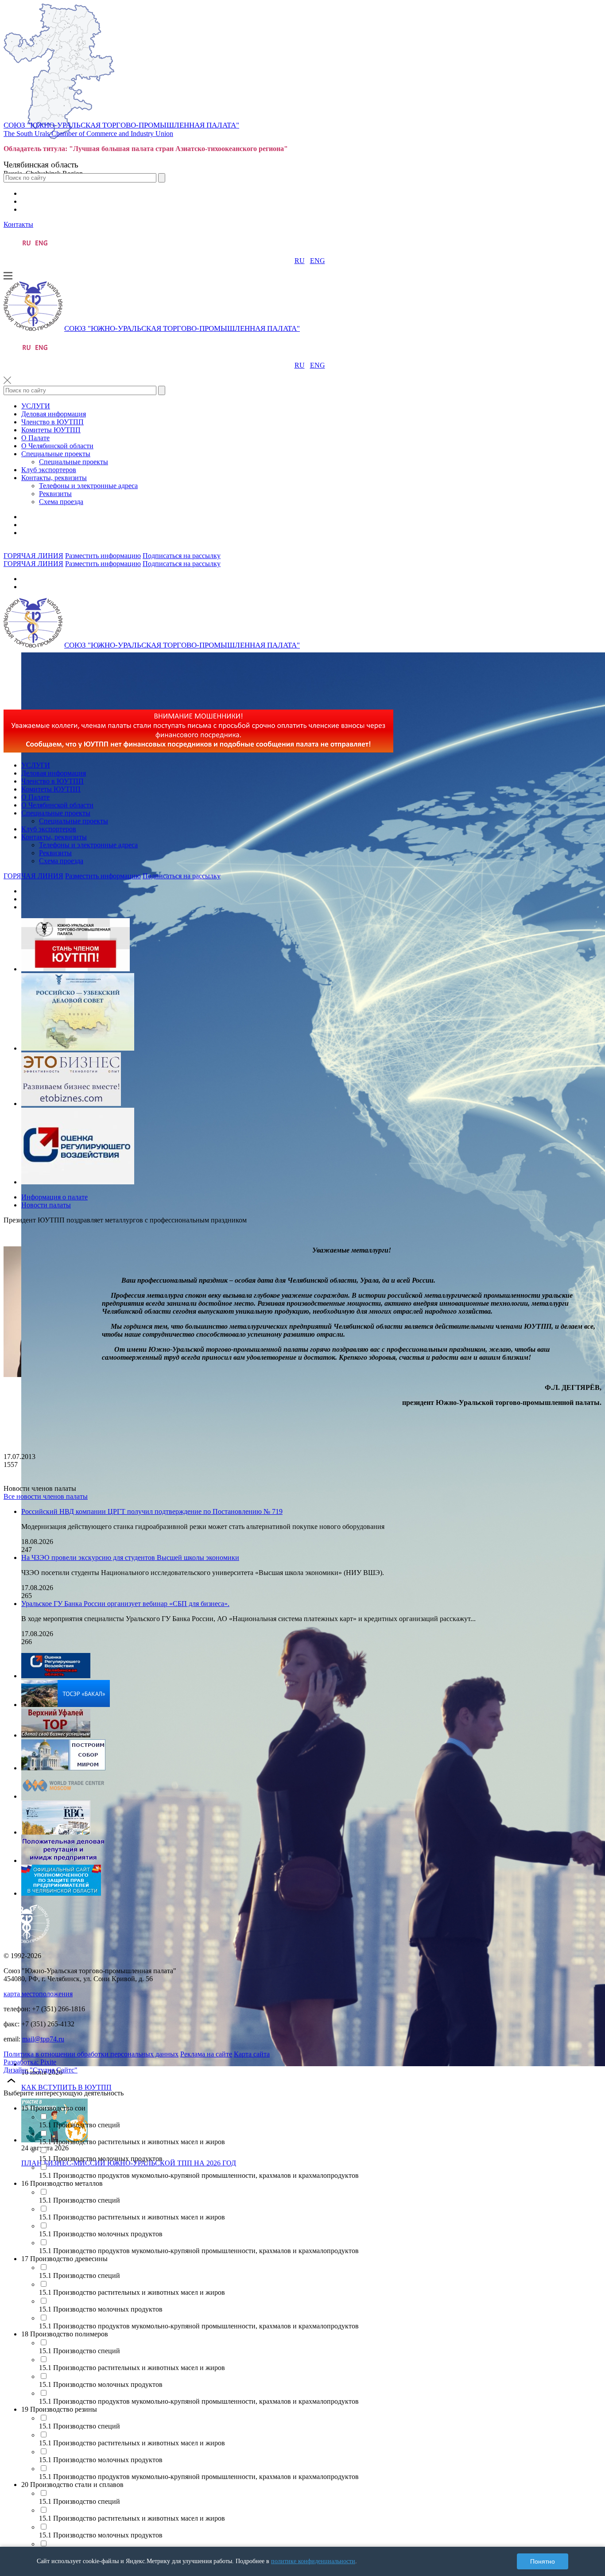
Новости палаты (46, 1205)
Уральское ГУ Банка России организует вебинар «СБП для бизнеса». (125, 1604)
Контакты (18, 224)
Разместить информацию (103, 556)
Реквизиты (55, 494)
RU (300, 261)
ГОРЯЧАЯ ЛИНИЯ (33, 556)
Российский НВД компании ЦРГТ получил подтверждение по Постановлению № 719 (152, 1511)
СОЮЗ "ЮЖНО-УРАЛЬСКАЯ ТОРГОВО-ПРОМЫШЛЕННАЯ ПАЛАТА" (121, 125)
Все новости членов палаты (46, 1496)
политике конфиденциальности (313, 2561)
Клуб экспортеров (49, 470)
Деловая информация (54, 414)
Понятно (543, 2561)
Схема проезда (61, 502)
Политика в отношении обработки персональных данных (91, 2054)
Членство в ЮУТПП (52, 422)
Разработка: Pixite (30, 2062)
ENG (318, 261)
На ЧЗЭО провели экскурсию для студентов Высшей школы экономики (130, 1558)
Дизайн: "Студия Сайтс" (41, 2070)
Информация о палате (54, 1197)
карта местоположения (38, 1994)
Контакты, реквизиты (54, 478)
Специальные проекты (56, 454)
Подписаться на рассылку (182, 556)
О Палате (35, 438)
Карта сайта (252, 2054)
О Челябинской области (57, 446)
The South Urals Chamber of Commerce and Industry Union (88, 134)
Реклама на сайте (206, 2054)
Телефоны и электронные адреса (88, 486)
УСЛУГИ (36, 406)
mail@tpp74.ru (43, 2039)
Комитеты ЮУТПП (51, 430)
